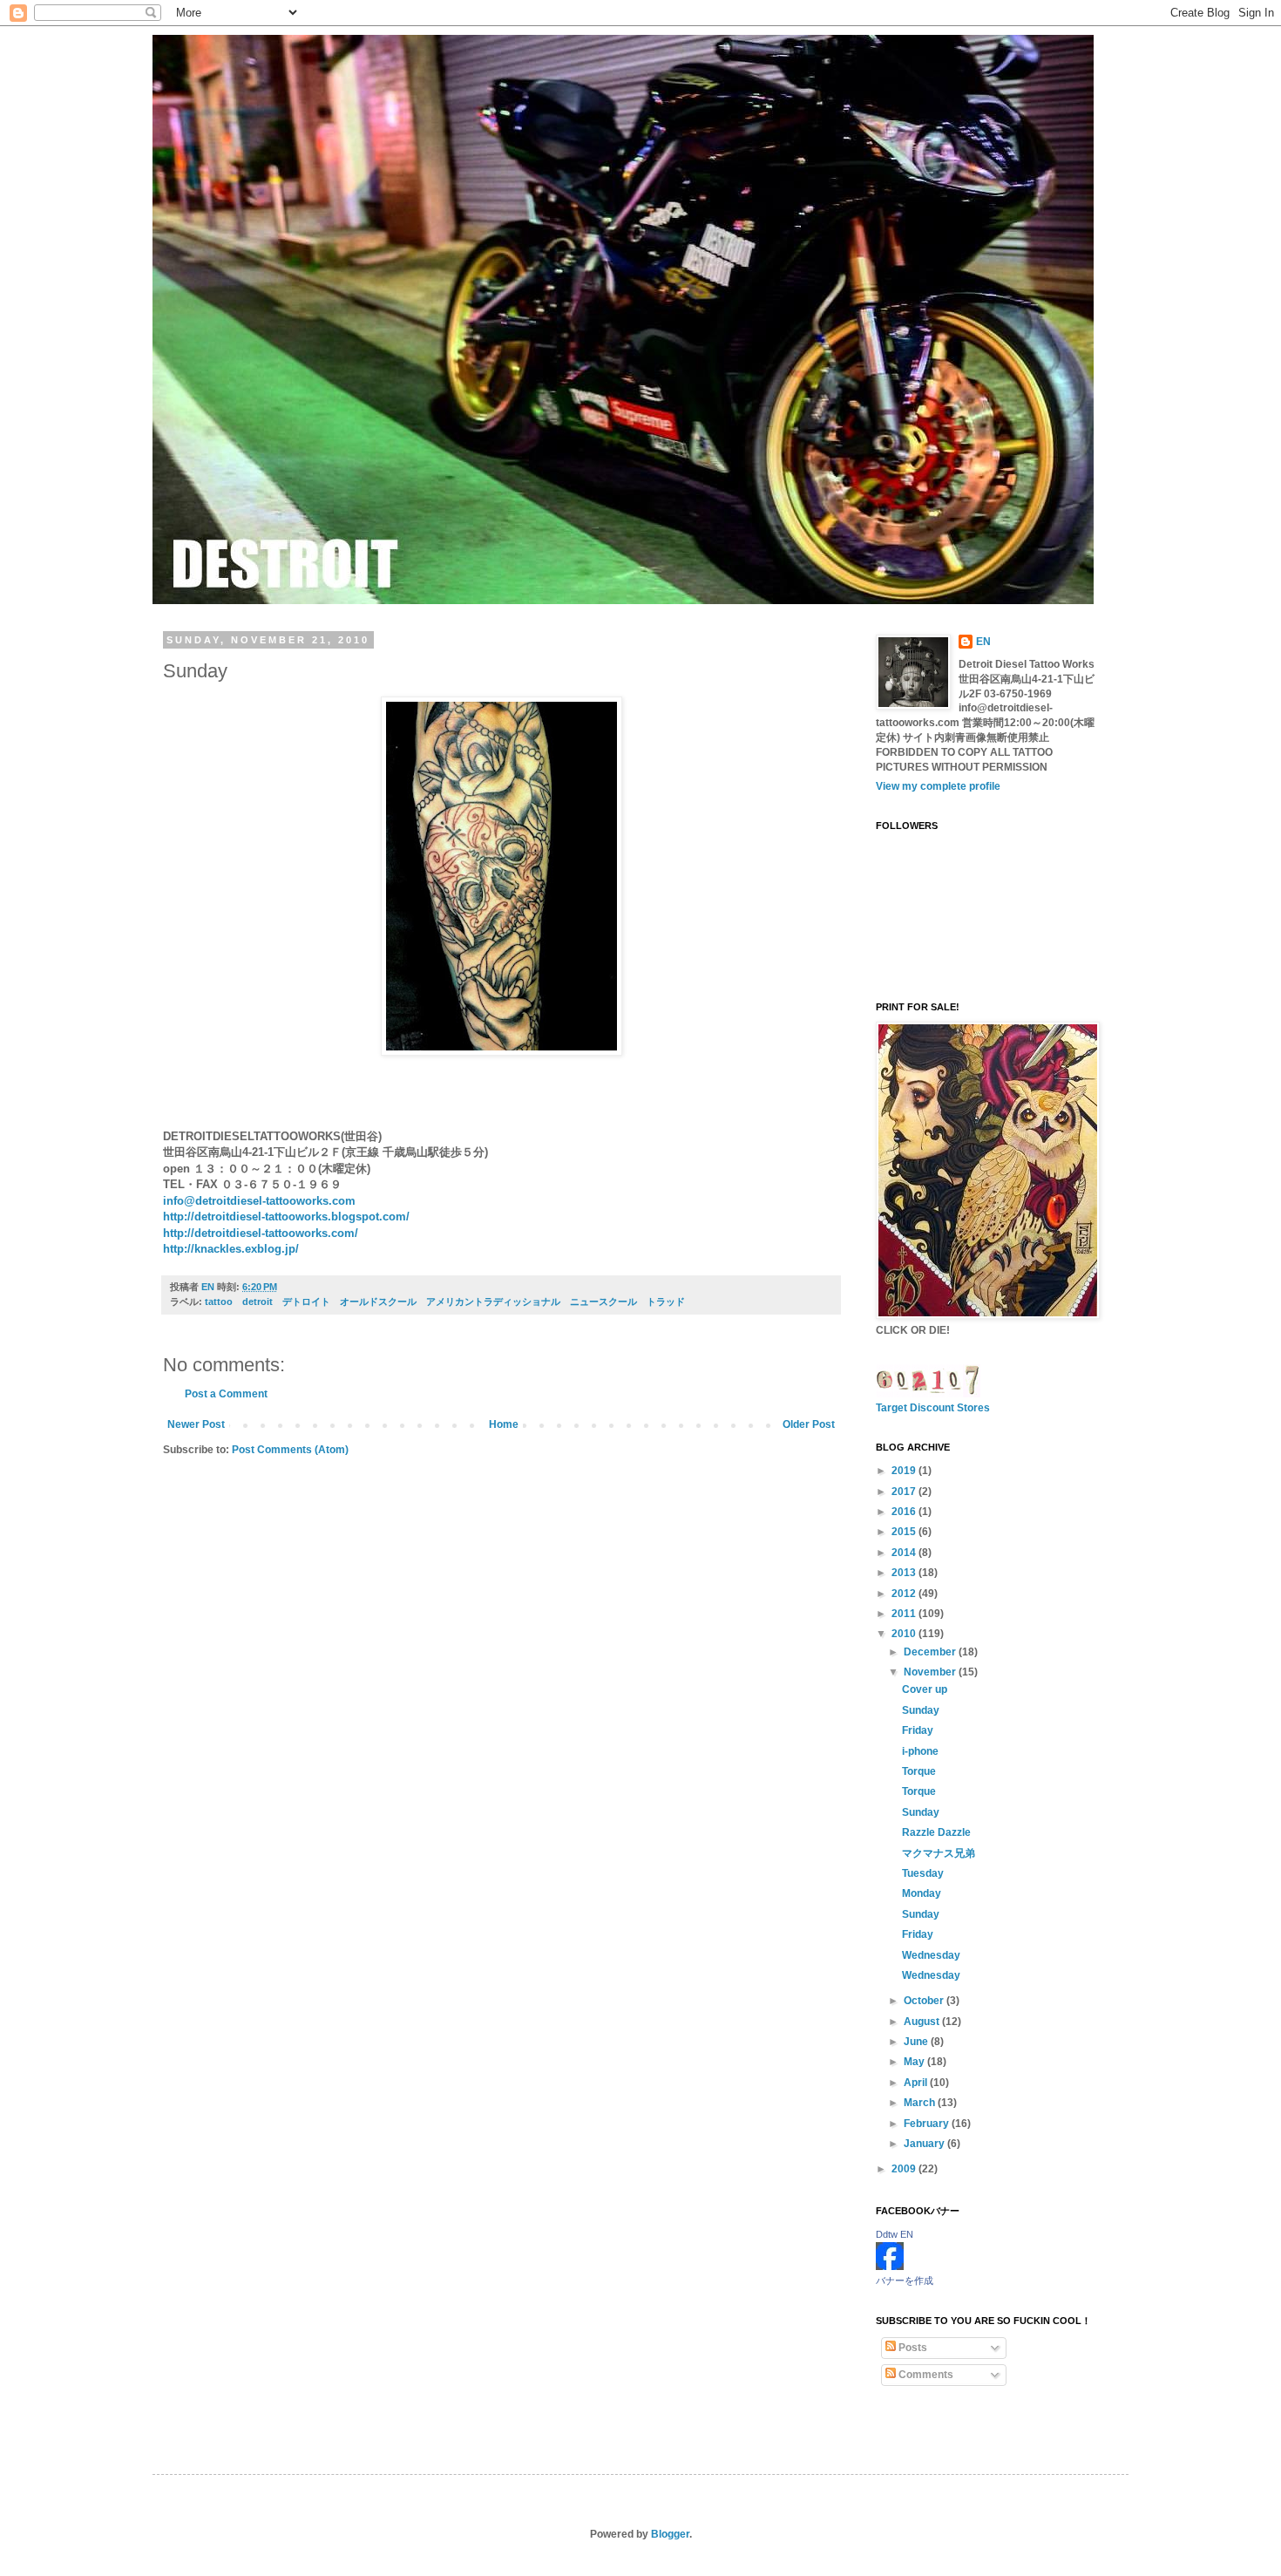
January (925, 2144)
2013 (905, 1573)
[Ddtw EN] (890, 2267)
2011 (905, 1614)
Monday (922, 1893)
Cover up (925, 1689)
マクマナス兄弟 (939, 1853)
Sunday (921, 1710)
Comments (925, 2375)
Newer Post (196, 1424)
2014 (905, 1553)
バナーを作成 (905, 2280)
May (915, 2062)
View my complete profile (938, 786)
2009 (905, 2169)
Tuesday (923, 1873)
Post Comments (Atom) (290, 1450)
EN (983, 642)
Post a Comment (226, 1394)
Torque (919, 1771)
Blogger (670, 2534)
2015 (905, 1532)
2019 (905, 1471)
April (917, 2083)
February (928, 2124)
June (917, 2042)
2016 (905, 1512)
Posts (912, 2348)
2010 (905, 1634)
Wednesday (931, 1955)
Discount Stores (950, 1408)
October (925, 2001)
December (931, 1652)
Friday (918, 1730)
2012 (905, 1594)
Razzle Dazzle (936, 1832)
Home (504, 1424)
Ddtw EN (895, 2234)
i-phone (920, 1751)
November (931, 1672)
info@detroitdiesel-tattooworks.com (271, 1201)
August (923, 2022)
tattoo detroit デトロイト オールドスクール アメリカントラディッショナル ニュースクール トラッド (450, 1302)
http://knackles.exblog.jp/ (237, 1249)
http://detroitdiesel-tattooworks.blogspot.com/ (286, 1217)
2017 (905, 1492)
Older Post (809, 1424)
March (921, 2103)
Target (891, 1408)
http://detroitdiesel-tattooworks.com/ (266, 1233)
